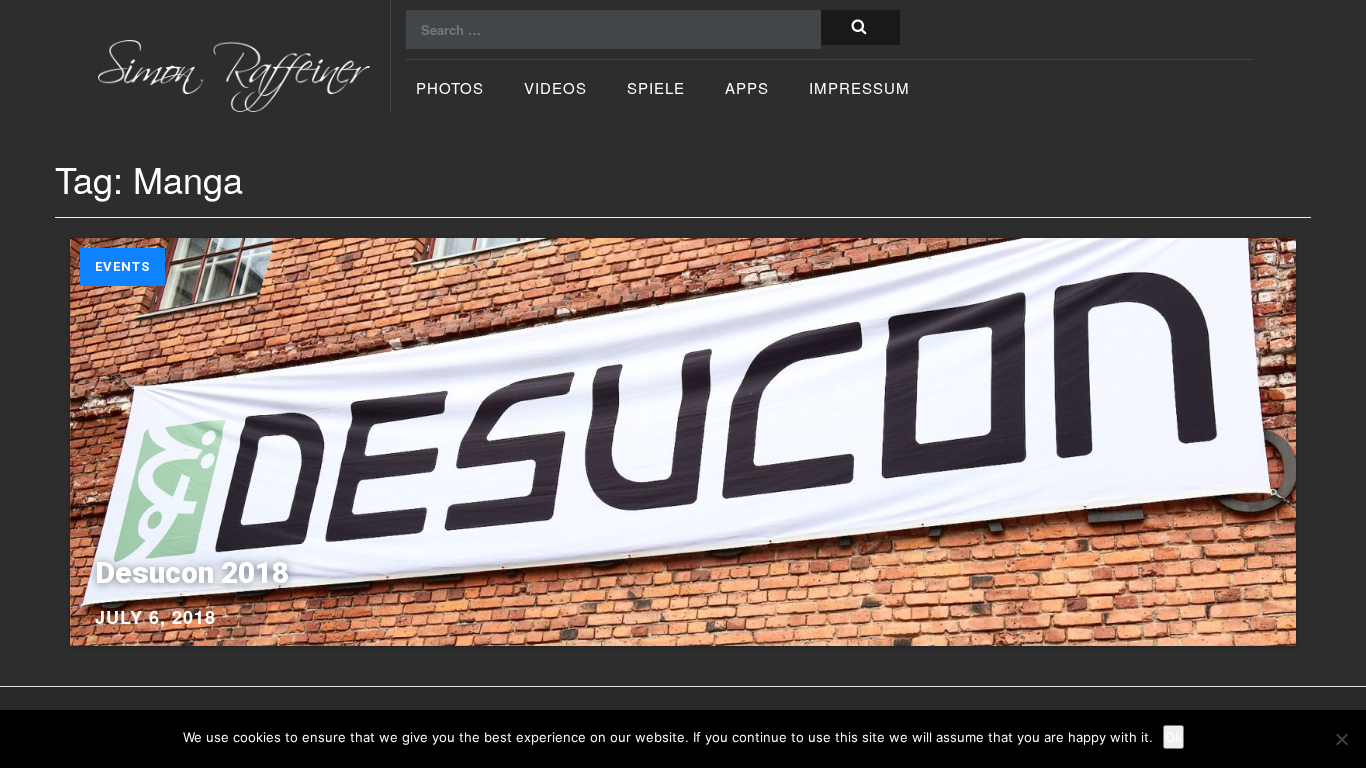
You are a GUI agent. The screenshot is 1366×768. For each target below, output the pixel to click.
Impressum (859, 89)
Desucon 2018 (192, 572)
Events (122, 266)
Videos (555, 89)
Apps (747, 89)
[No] (1341, 739)
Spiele (656, 89)
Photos (450, 89)
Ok (1173, 737)
